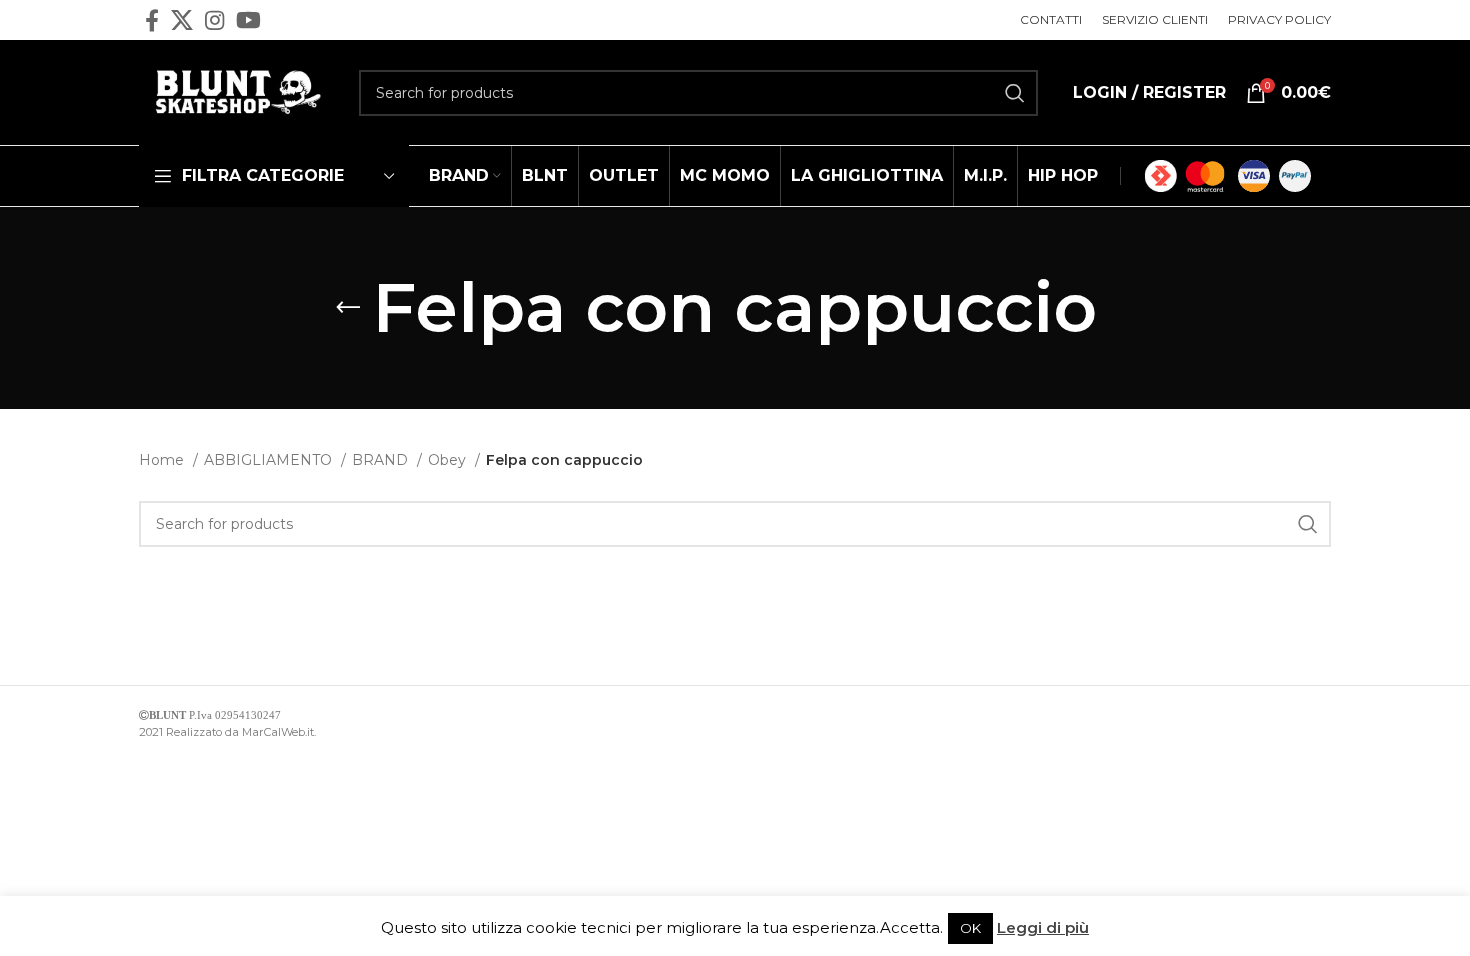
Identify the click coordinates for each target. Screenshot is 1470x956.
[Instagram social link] (214, 20)
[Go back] (348, 308)
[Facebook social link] (152, 20)
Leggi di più (1043, 927)
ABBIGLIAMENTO (270, 460)
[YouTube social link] (248, 20)
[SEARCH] (1015, 93)
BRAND (382, 460)
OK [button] (970, 928)
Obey (449, 460)
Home (163, 460)
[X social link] (182, 20)
